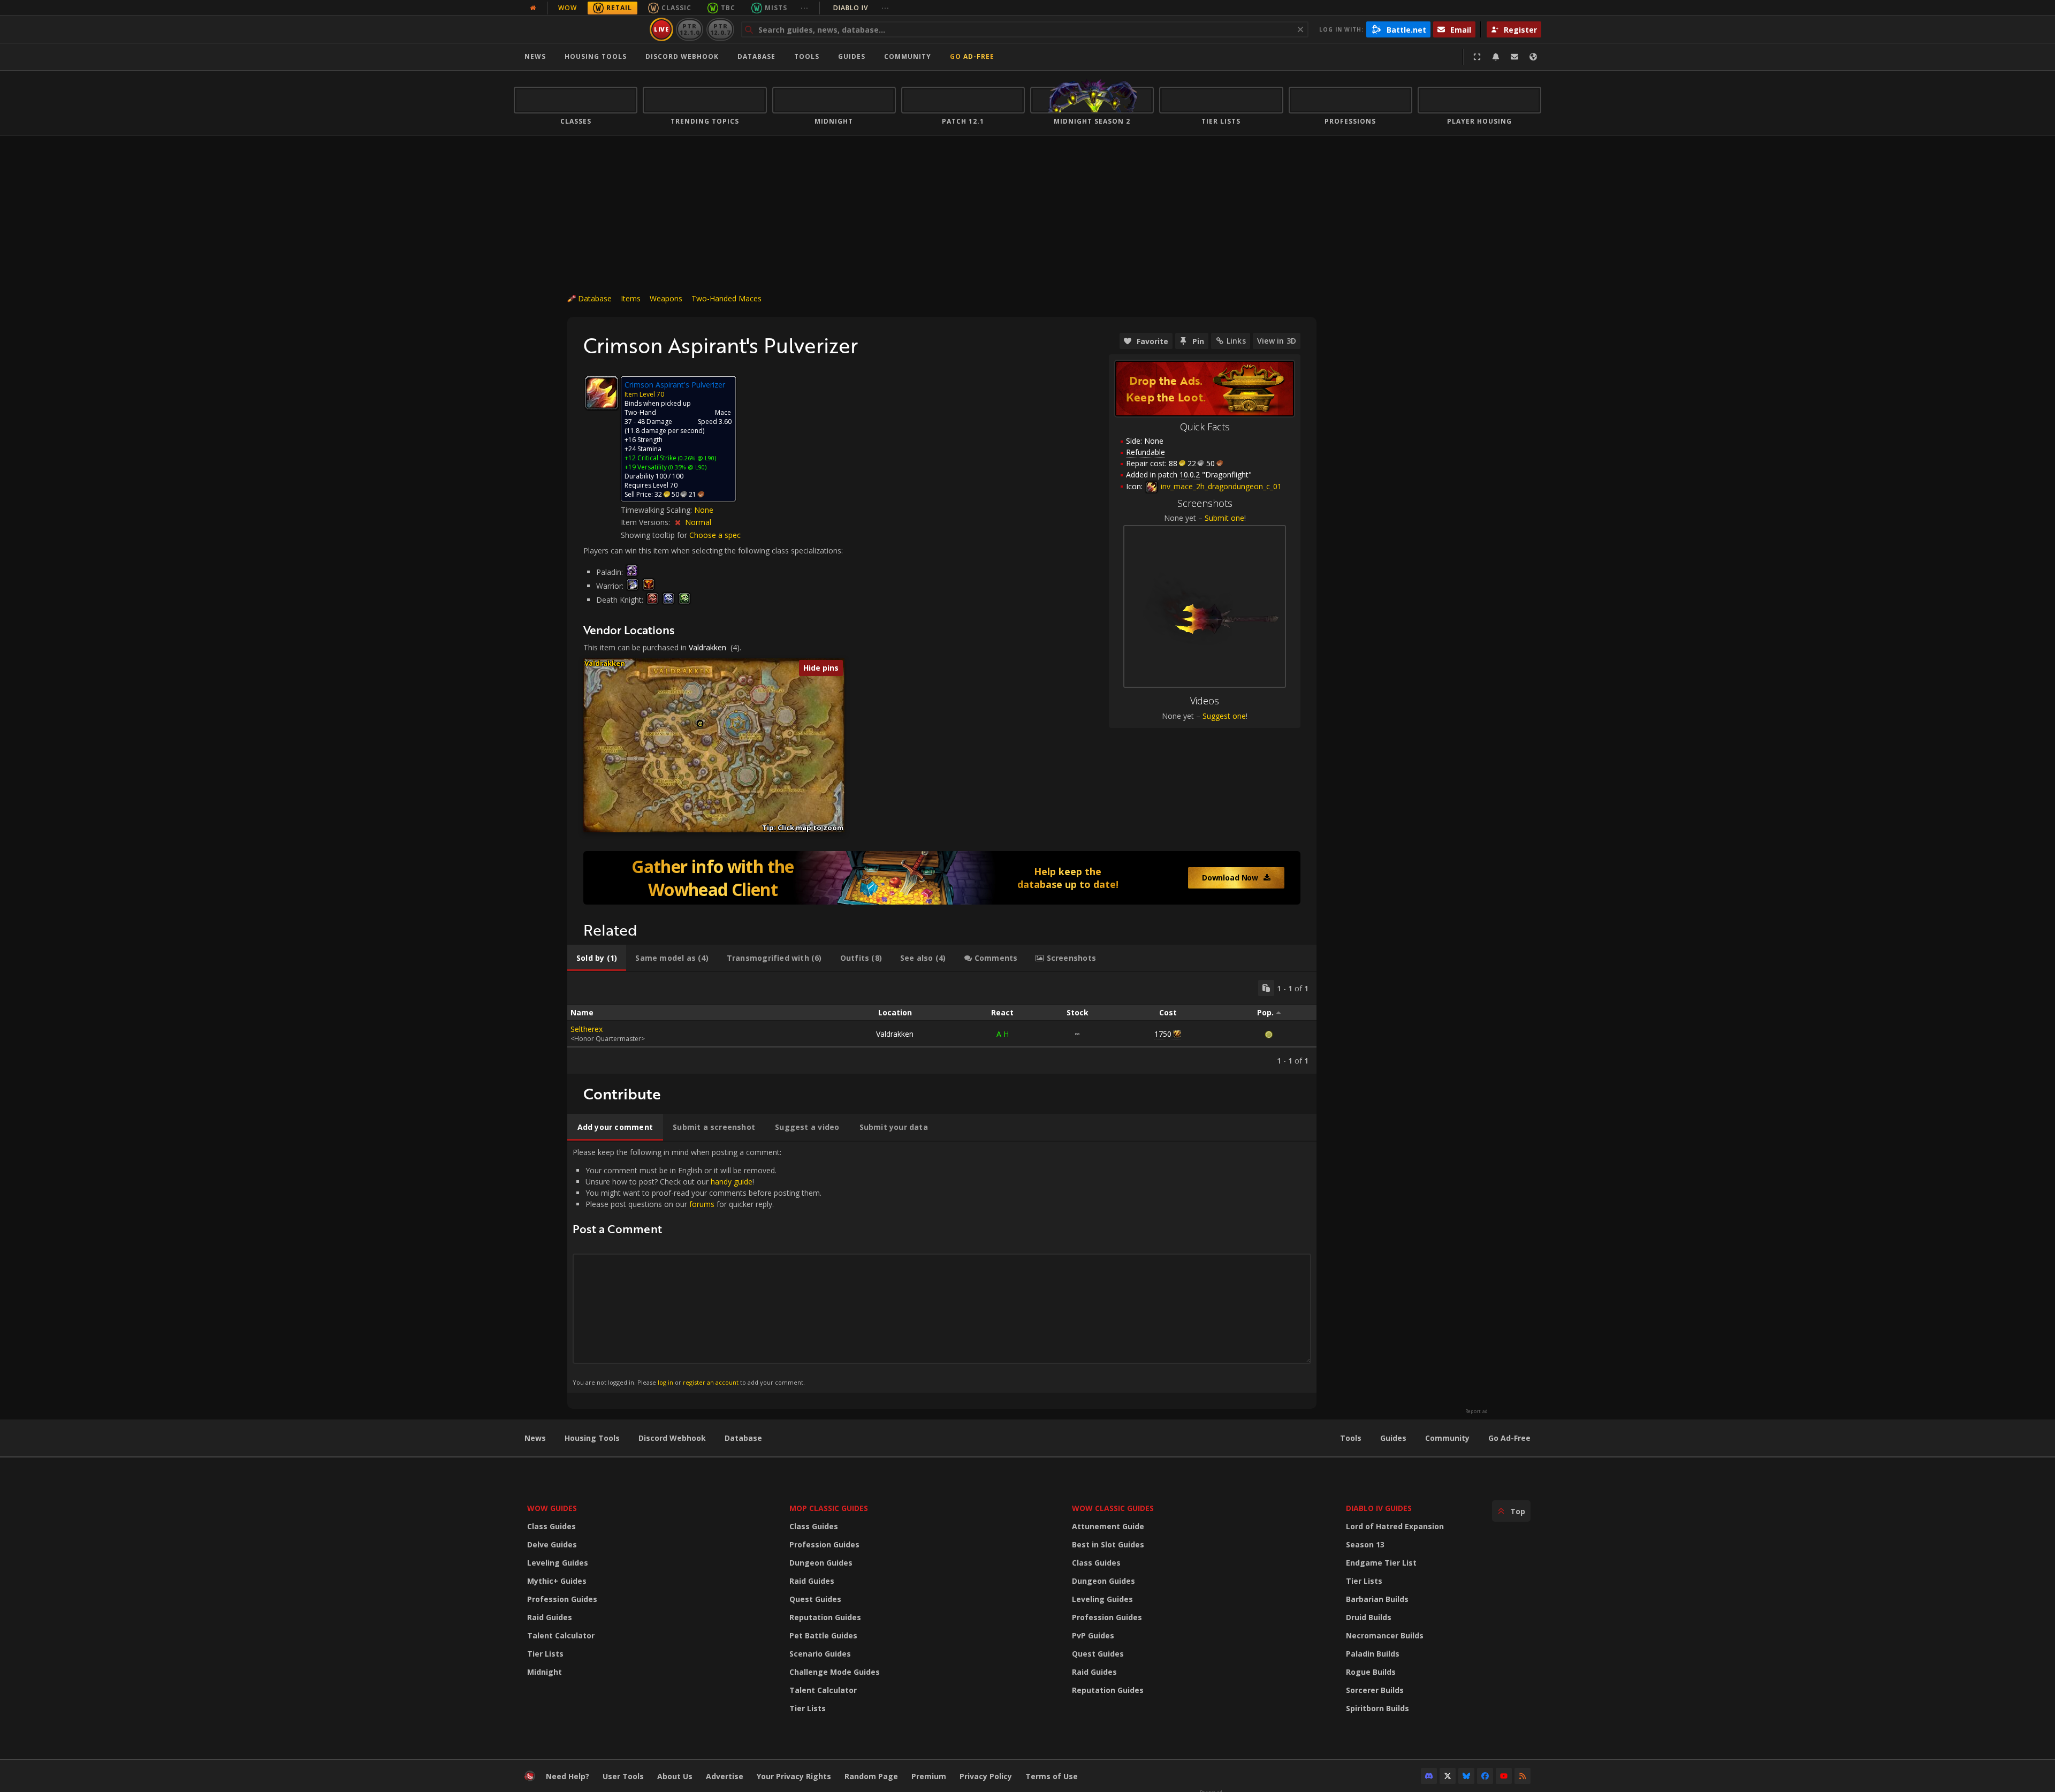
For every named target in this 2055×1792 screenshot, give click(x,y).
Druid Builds (1369, 1617)
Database (756, 56)
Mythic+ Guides (557, 1581)
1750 (1163, 1034)
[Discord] (1429, 1776)
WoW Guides (552, 1508)
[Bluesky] (1466, 1776)
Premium (929, 1776)
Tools (1351, 1438)
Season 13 (1365, 1544)
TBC (728, 8)
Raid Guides (550, 1617)
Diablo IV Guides (1379, 1508)
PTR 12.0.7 (720, 29)
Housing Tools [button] (596, 56)
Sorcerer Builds (1375, 1690)
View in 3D (1277, 341)
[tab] (597, 958)
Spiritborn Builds (1377, 1708)
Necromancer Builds (1385, 1635)
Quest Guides (815, 1599)
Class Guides (551, 1526)
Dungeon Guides (821, 1563)
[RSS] (1523, 1776)
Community (908, 56)
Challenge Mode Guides (835, 1672)
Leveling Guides (558, 1563)
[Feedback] (1514, 57)
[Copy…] (1266, 988)
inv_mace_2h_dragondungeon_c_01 (1220, 486)
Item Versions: (646, 522)
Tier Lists (545, 1654)
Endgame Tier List (1381, 1563)
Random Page (871, 1776)
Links (1236, 341)
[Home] (580, 29)
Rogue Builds (1371, 1672)
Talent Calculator (561, 1635)
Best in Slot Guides (1108, 1544)
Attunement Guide (1108, 1526)
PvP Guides (1093, 1635)
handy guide (732, 1182)
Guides (852, 56)
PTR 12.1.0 (690, 29)
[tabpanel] (942, 1023)
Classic (676, 8)
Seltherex (587, 1029)
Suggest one (1224, 716)
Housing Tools (592, 1438)
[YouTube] (1504, 1776)
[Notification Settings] (1496, 57)
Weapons (666, 298)
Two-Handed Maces (726, 298)
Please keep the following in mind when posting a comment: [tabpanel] (697, 1267)
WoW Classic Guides (1113, 1508)
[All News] (533, 8)
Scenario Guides (820, 1654)
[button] (700, 724)
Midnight (545, 1672)
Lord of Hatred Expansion (1395, 1526)
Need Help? (568, 1776)
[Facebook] (1485, 1776)
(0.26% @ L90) (696, 458)
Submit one (1224, 518)
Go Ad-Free (972, 56)
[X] (1448, 1776)
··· (805, 8)
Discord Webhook (682, 56)
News (535, 56)
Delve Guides (552, 1544)
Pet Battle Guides (823, 1635)
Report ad (1476, 1411)
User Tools (623, 1776)
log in (665, 1382)
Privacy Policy (986, 1776)
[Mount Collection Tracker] (942, 878)
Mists (776, 8)
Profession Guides (562, 1599)
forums (702, 1204)
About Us (675, 1776)
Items (631, 298)
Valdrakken (707, 647)
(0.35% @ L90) (687, 467)
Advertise (725, 1776)
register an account (711, 1382)
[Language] (1533, 57)
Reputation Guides (825, 1617)
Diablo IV (861, 8)
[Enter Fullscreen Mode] (1477, 57)
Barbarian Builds (1377, 1599)
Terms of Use (1052, 1776)
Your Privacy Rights (794, 1776)
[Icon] (602, 393)
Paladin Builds (1373, 1654)
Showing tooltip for (655, 535)
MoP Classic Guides (829, 1508)
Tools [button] (807, 56)
